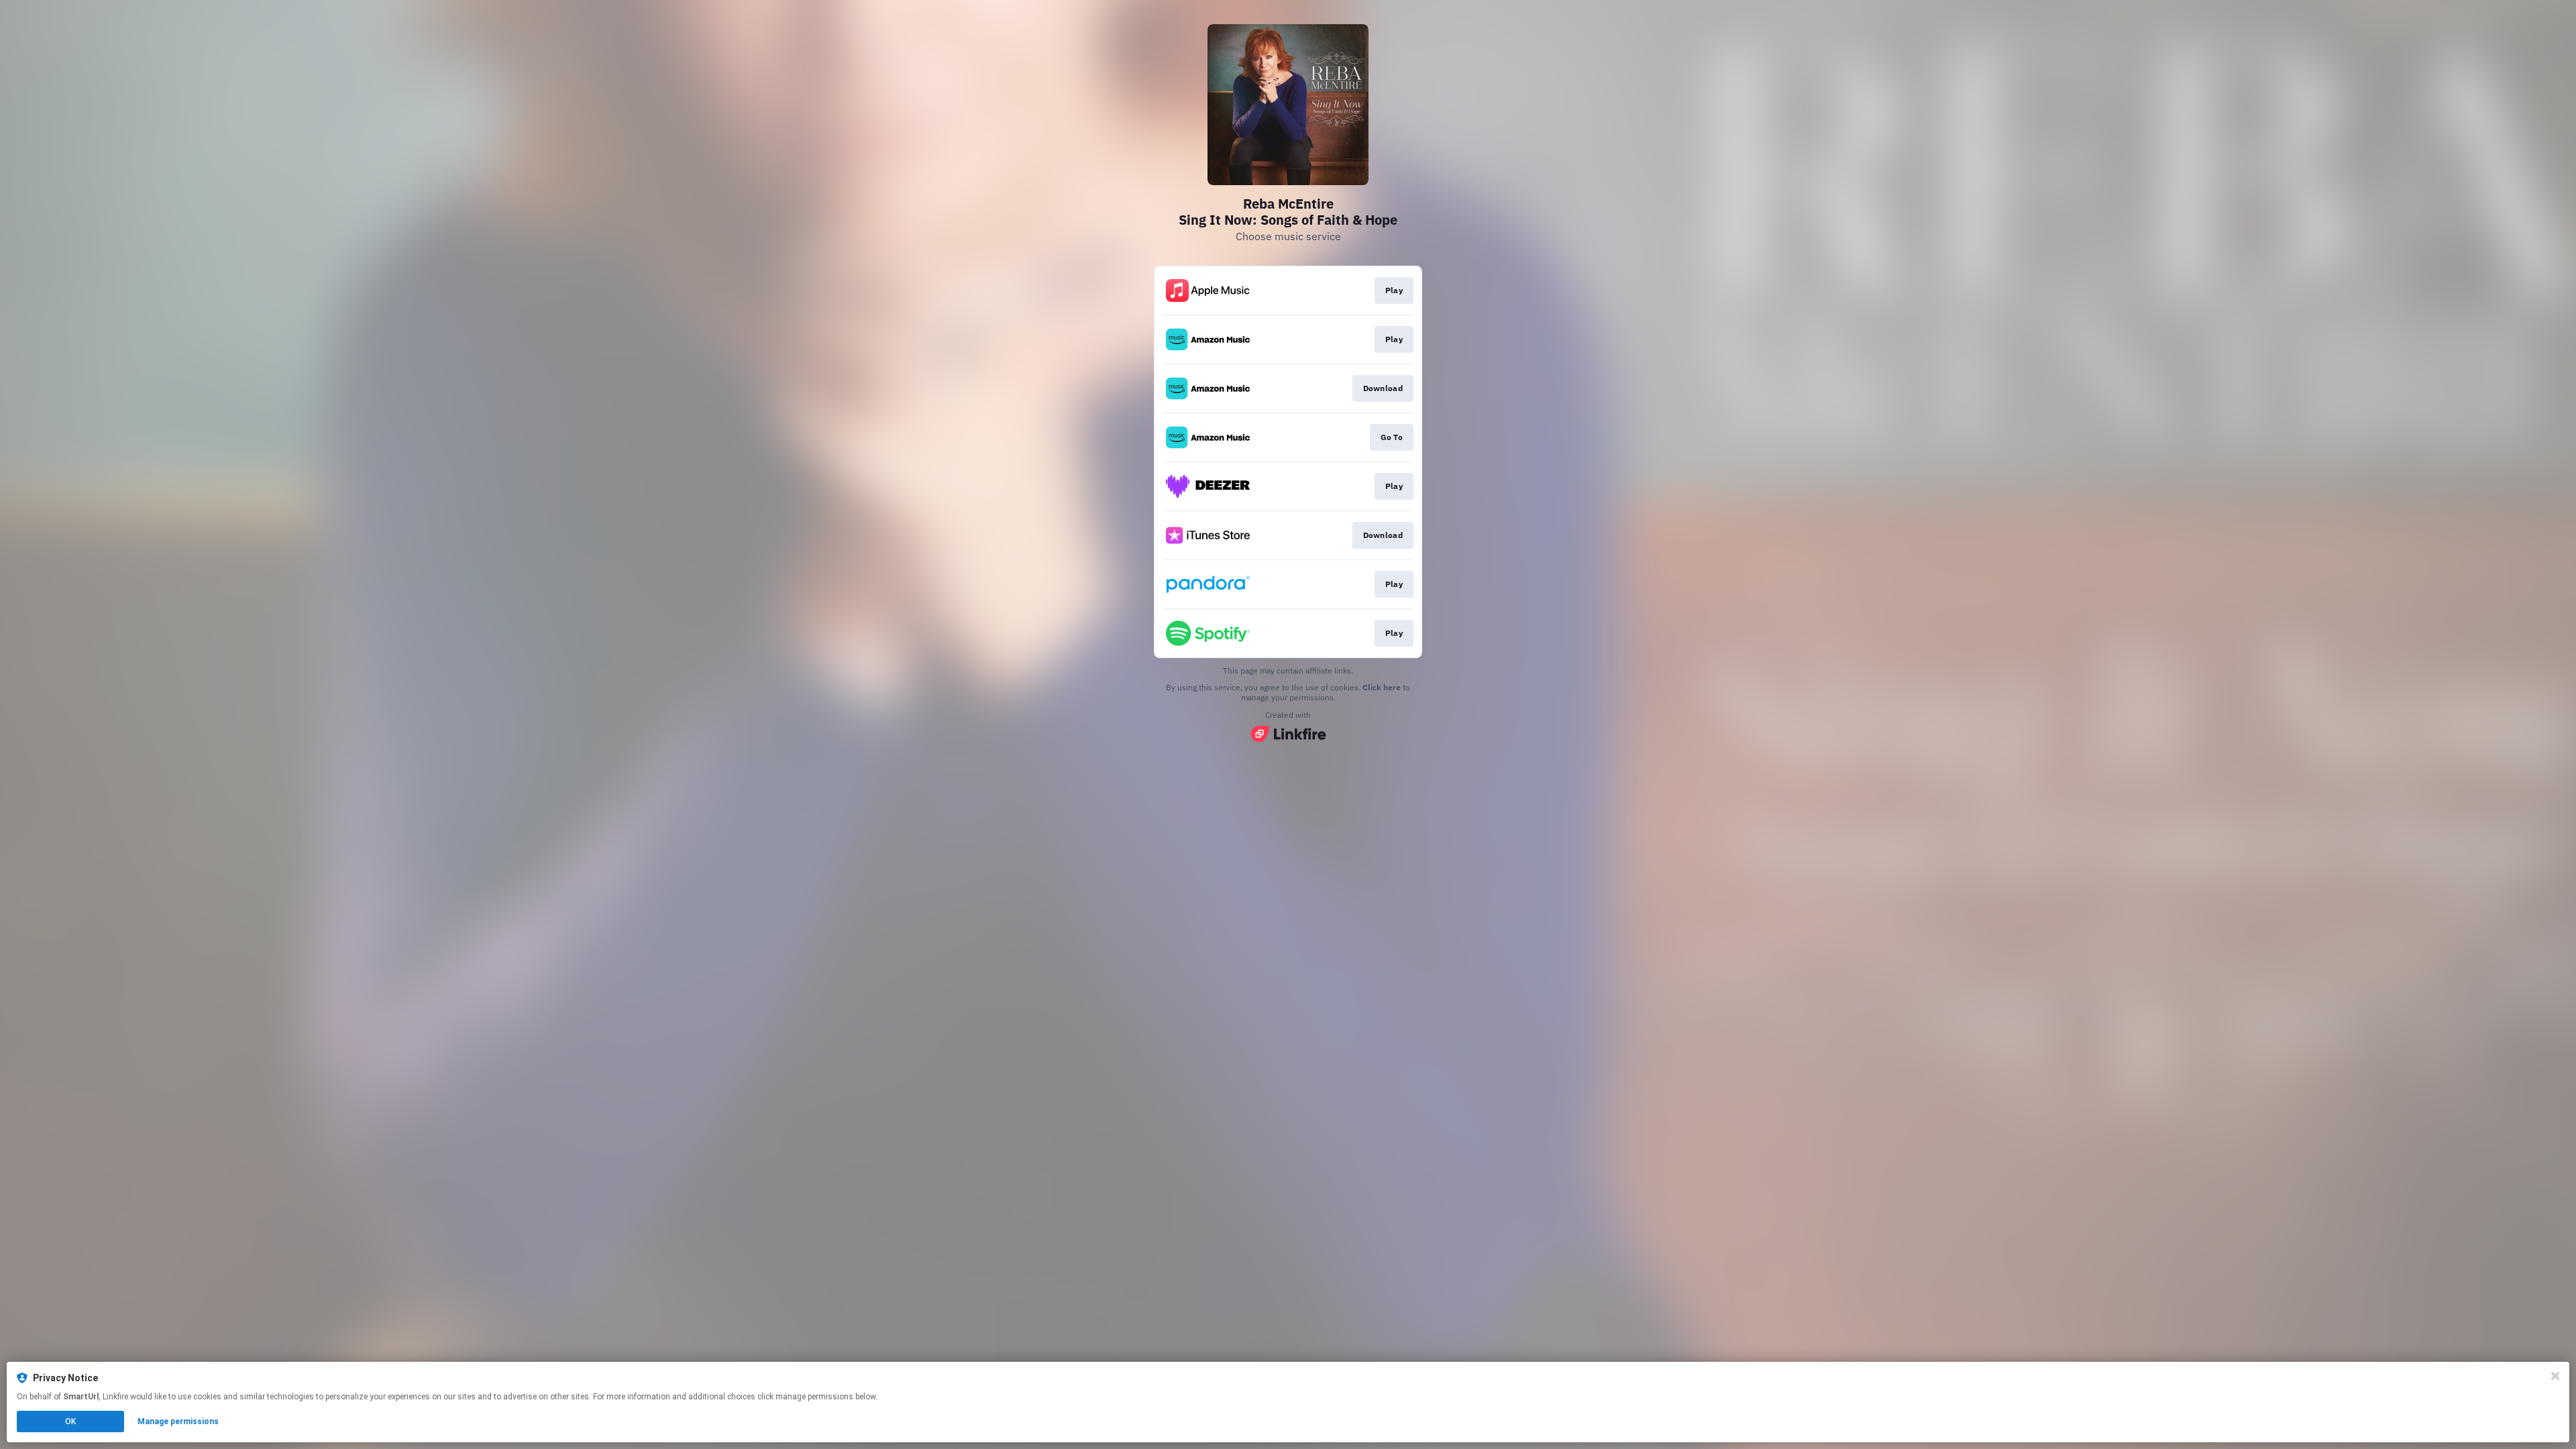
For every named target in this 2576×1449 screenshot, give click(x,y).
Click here (1382, 687)
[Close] (2555, 1376)
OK (70, 1421)
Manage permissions (178, 1421)
